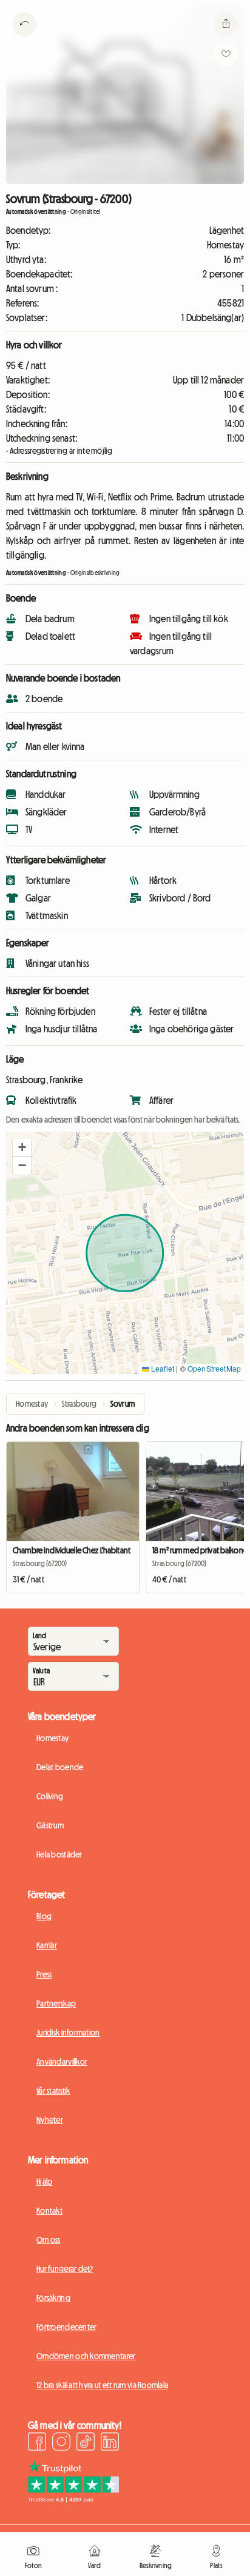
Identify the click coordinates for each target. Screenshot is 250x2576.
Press (44, 1974)
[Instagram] (61, 2443)
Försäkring (53, 2298)
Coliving (50, 1796)
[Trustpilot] (73, 2499)
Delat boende (60, 1767)
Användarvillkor (62, 2062)
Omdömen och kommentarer (86, 2356)
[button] (22, 1147)
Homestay (52, 1738)
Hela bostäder (59, 1854)
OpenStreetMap (214, 1368)
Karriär (47, 1945)
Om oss (49, 2240)
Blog (44, 1916)
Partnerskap (56, 2003)
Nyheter (50, 2120)
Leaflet (162, 1368)
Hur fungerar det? (65, 2269)
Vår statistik (53, 2091)
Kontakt (49, 2211)
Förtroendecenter (66, 2327)
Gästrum (50, 1825)
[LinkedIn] (110, 2443)
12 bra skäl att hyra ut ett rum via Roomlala (102, 2385)
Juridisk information (68, 2033)
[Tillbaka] (24, 39)
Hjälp (44, 2182)
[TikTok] (86, 2443)
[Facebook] (37, 2443)
